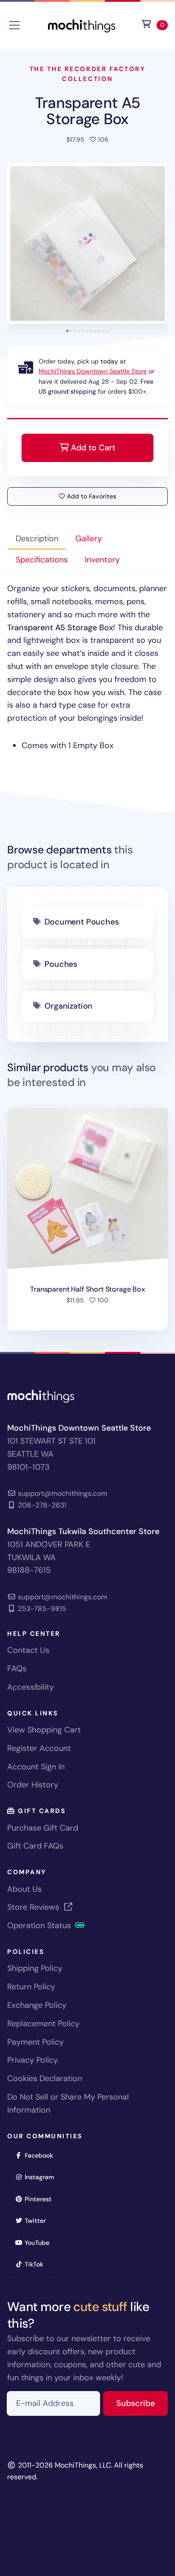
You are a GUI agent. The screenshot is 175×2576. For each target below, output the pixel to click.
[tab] (68, 331)
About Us (24, 1889)
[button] (87, 243)
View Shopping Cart (44, 1730)
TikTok (37, 2264)
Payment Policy (35, 2042)
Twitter (38, 2220)
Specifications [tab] (42, 560)
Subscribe (142, 2403)
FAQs (17, 1669)
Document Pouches (81, 922)
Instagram (42, 2177)
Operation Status (40, 1925)
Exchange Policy (37, 2005)
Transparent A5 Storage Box (88, 111)
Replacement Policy (43, 2024)
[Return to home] (82, 25)
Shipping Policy (35, 1968)
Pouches (61, 964)
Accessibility (31, 1687)
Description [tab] (37, 539)
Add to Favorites (91, 496)
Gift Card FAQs (35, 1846)
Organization (68, 1006)
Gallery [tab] (89, 539)
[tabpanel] (87, 667)
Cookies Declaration (45, 2078)
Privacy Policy (33, 2060)
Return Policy (31, 1987)
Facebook (42, 2155)
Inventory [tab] (102, 560)
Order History (33, 1785)
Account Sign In (36, 1767)
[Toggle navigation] (14, 25)
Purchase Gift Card (43, 1828)
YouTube (40, 2242)
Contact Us (28, 1650)
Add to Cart (92, 448)
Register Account (39, 1748)
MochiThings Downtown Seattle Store (93, 371)
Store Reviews (34, 1907)
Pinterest (41, 2199)
